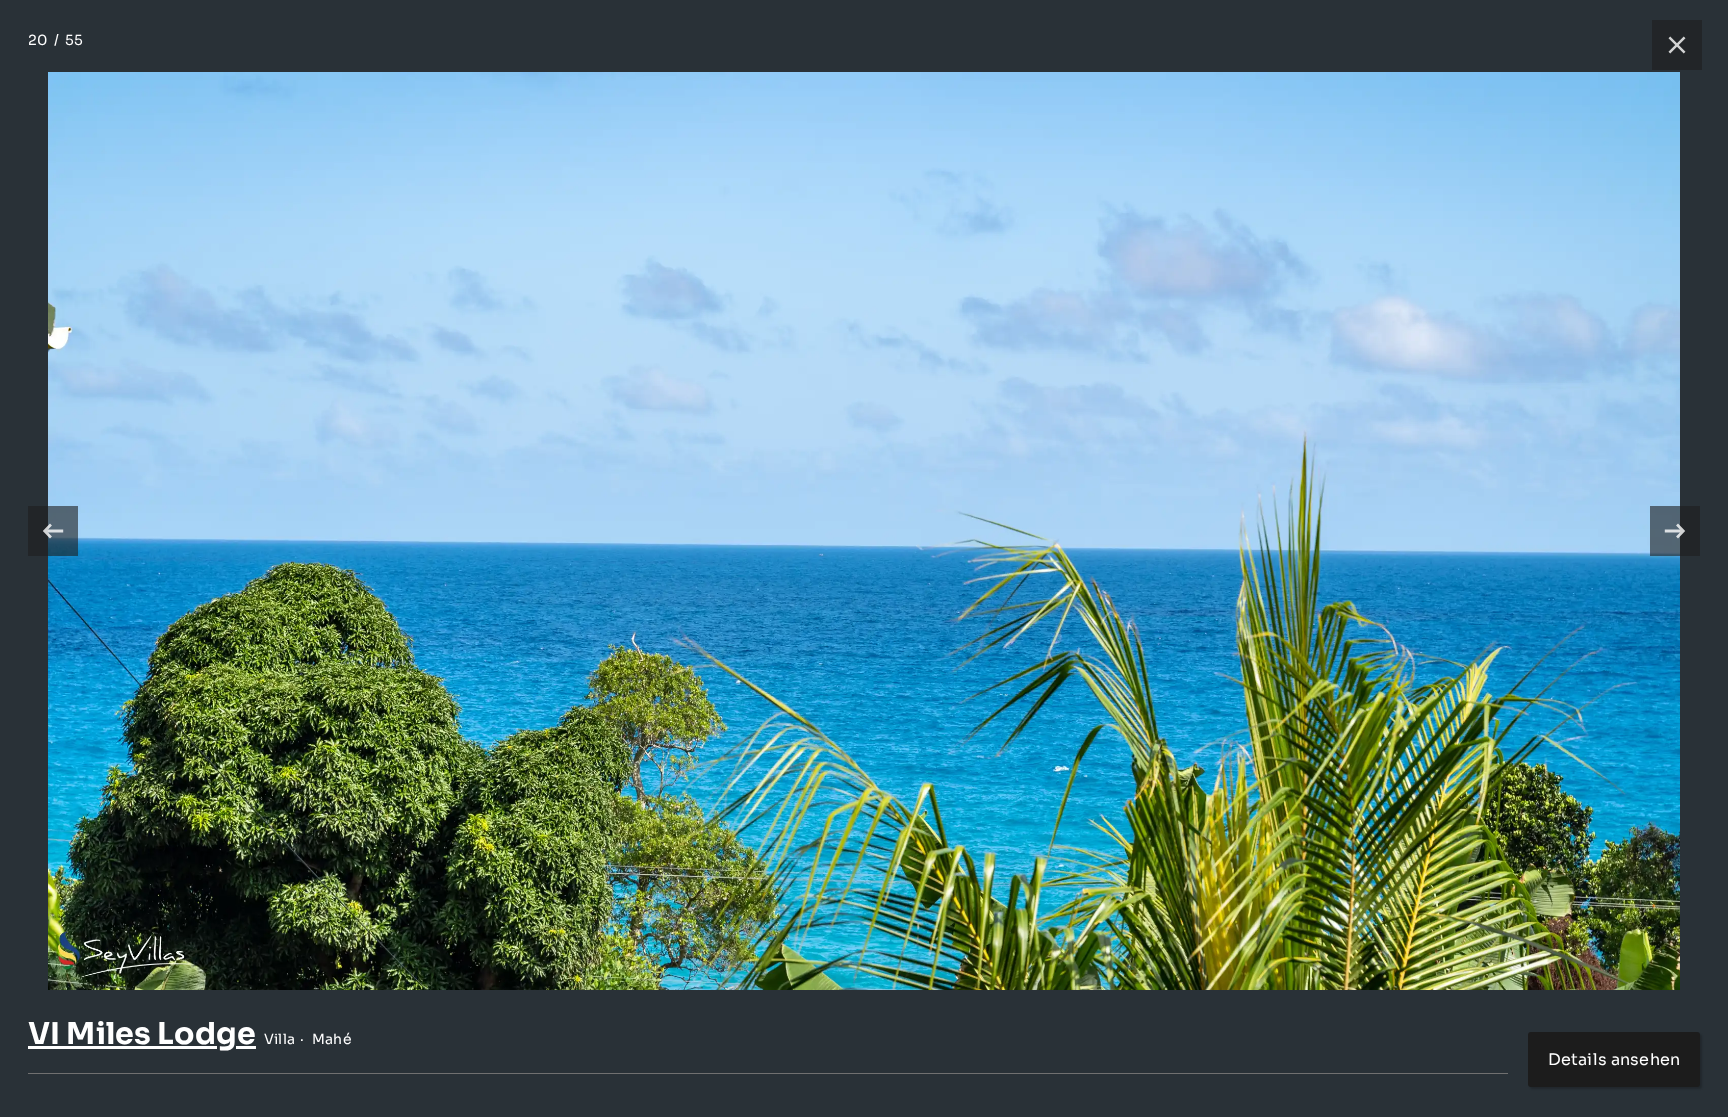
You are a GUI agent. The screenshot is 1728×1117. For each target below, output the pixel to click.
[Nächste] (1675, 531)
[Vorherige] (53, 531)
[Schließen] (1667, 45)
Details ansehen (1614, 1059)
